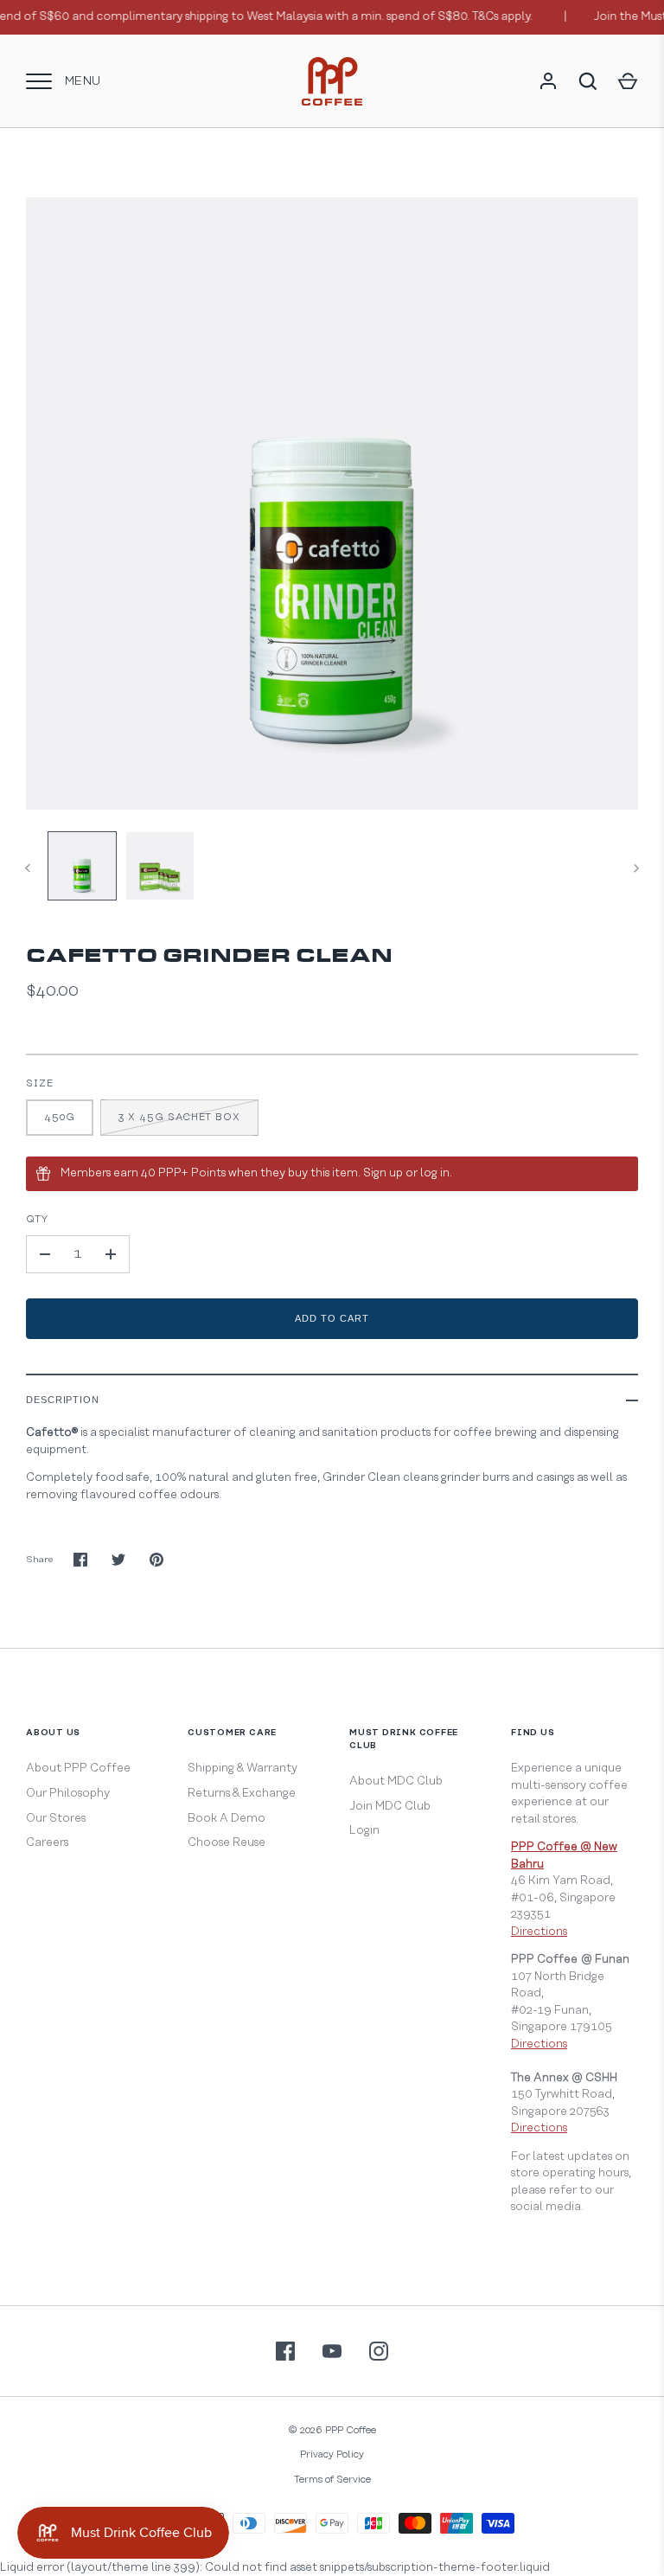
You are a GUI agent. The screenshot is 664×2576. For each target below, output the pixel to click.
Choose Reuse (227, 1842)
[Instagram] (379, 2351)
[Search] (588, 81)
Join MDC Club (390, 1806)
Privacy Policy (332, 2454)
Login (364, 1830)
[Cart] (628, 81)
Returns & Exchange (242, 1793)
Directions (539, 1932)
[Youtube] (332, 2351)
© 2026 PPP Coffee (332, 2430)
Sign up (383, 1173)
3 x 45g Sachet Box (179, 1117)
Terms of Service (332, 2480)
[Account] (548, 81)
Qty (37, 1219)
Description (63, 1400)
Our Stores (56, 1818)
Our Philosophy (68, 1793)
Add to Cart (332, 1318)
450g (60, 1117)
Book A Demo (227, 1818)
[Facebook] (285, 2351)
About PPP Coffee (78, 1768)
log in (435, 1173)
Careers (47, 1842)
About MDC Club (396, 1781)
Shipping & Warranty (243, 1768)
